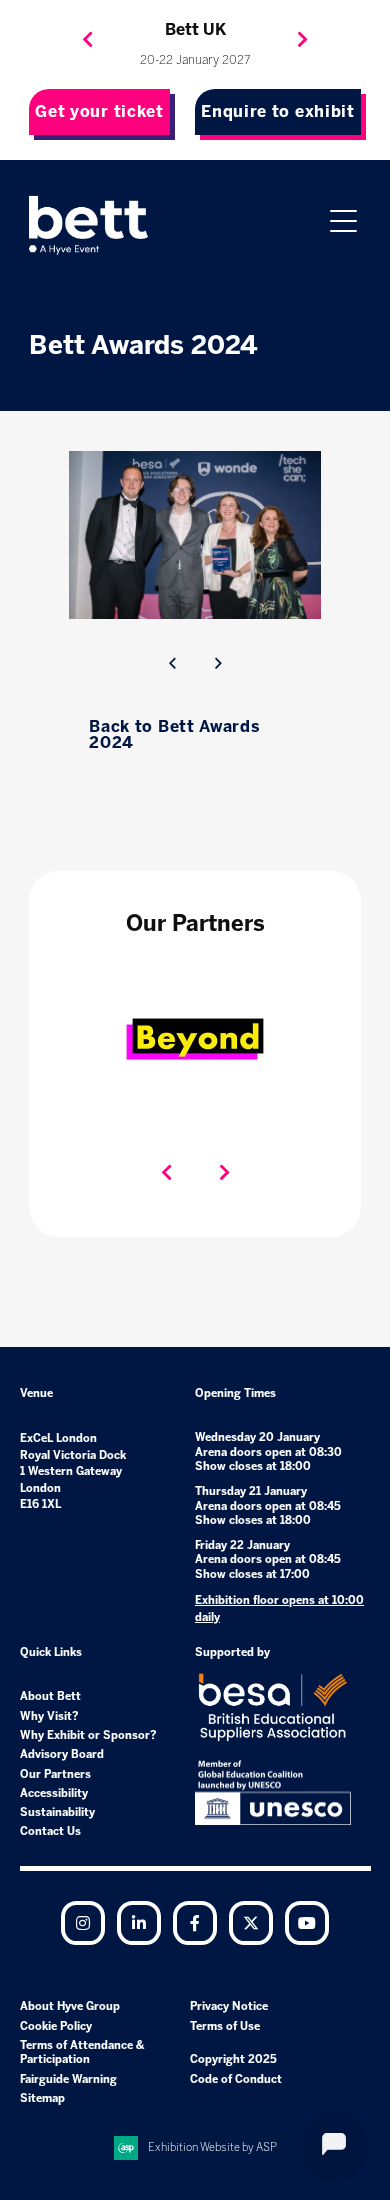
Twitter (251, 1923)
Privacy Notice (229, 2006)
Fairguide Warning (68, 2079)
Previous (88, 40)
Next (303, 40)
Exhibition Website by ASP (212, 2147)
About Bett (50, 1696)
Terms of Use (225, 2026)
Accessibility (54, 1793)
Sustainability (57, 1812)
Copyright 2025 (233, 2059)
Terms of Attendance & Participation (82, 2052)
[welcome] (89, 225)
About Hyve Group (70, 2006)
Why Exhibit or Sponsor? (88, 1735)
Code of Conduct (236, 2079)
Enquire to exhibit (278, 111)
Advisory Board (62, 1754)
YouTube (307, 1923)
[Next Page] (218, 664)
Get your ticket (99, 111)
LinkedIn (139, 1923)
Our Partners (55, 1774)
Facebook (195, 1923)
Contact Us (50, 1831)
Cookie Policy (56, 2026)
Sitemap (42, 2098)
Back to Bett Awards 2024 (174, 734)
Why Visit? (49, 1716)
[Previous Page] (172, 664)
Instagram (83, 1923)
